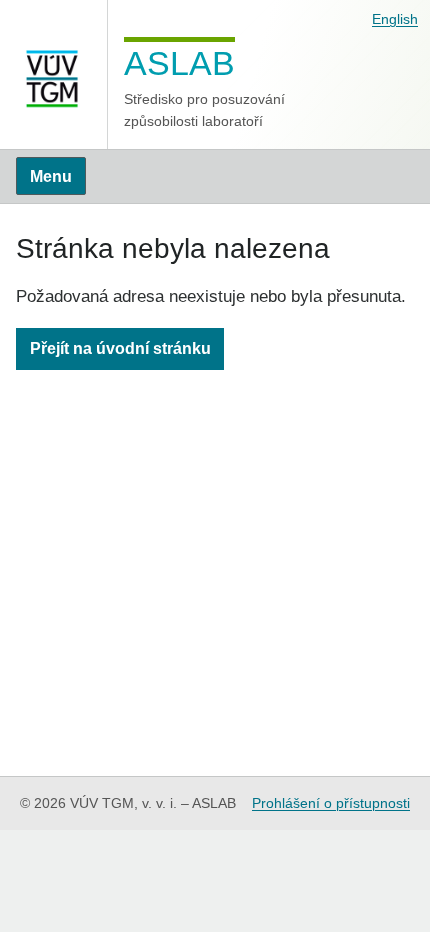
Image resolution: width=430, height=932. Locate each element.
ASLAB (179, 62)
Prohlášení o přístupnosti (331, 803)
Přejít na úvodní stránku (120, 348)
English (395, 19)
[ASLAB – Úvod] (54, 74)
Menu (51, 176)
